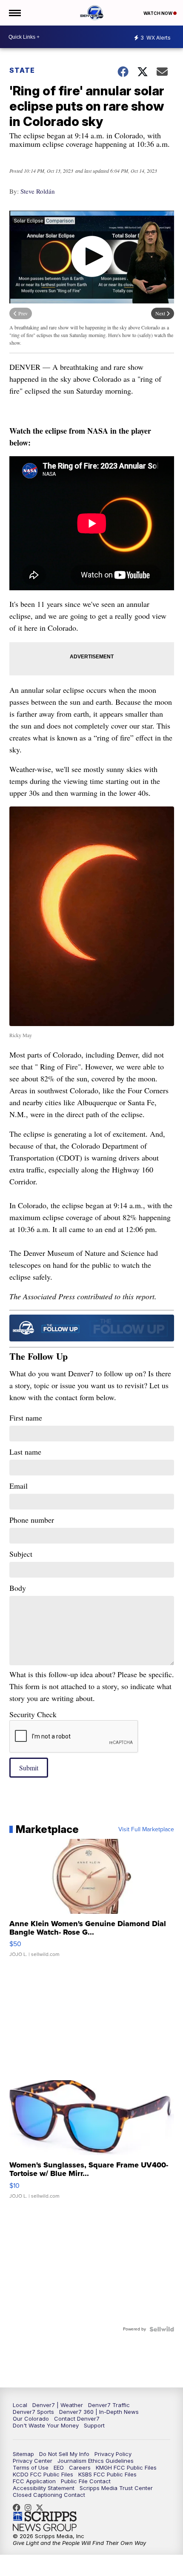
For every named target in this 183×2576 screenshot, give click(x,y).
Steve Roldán (38, 191)
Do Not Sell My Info (64, 2454)
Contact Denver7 (77, 2419)
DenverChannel (42, 2507)
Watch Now (158, 13)
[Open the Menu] (14, 13)
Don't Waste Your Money (46, 2425)
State (23, 70)
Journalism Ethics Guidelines (96, 2461)
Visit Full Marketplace (146, 1830)
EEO (59, 2467)
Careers (80, 2467)
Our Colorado (31, 2419)
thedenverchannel (30, 2507)
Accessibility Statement (44, 2488)
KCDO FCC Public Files (43, 2474)
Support (94, 2425)
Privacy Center (33, 2461)
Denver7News (19, 2507)
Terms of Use (31, 2467)
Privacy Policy (113, 2454)
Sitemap (23, 2454)
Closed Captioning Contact (49, 2495)
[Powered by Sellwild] (162, 2329)
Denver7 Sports (33, 2412)
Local (20, 2405)
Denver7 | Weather (58, 2405)
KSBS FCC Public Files (107, 2474)
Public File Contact (86, 2481)
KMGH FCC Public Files (126, 2467)
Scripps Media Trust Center (116, 2488)
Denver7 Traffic (109, 2405)
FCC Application (34, 2481)
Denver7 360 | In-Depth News (99, 2412)
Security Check (33, 1714)
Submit (29, 1768)
